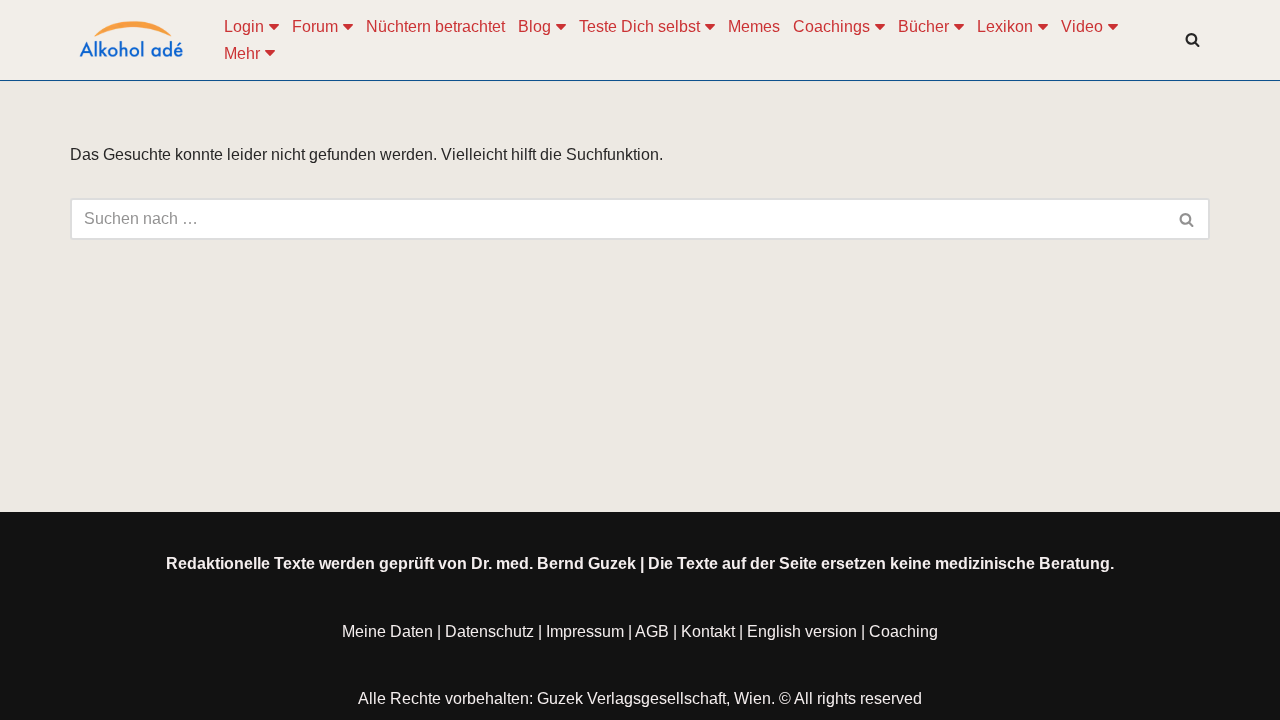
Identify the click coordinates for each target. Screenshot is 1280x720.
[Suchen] (1192, 39)
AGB (652, 631)
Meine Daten (387, 631)
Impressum (585, 631)
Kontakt (708, 631)
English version (802, 631)
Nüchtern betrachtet (435, 26)
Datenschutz (489, 631)
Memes (754, 26)
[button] (274, 27)
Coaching (903, 631)
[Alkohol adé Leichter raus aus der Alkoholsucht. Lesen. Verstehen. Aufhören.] (130, 40)
